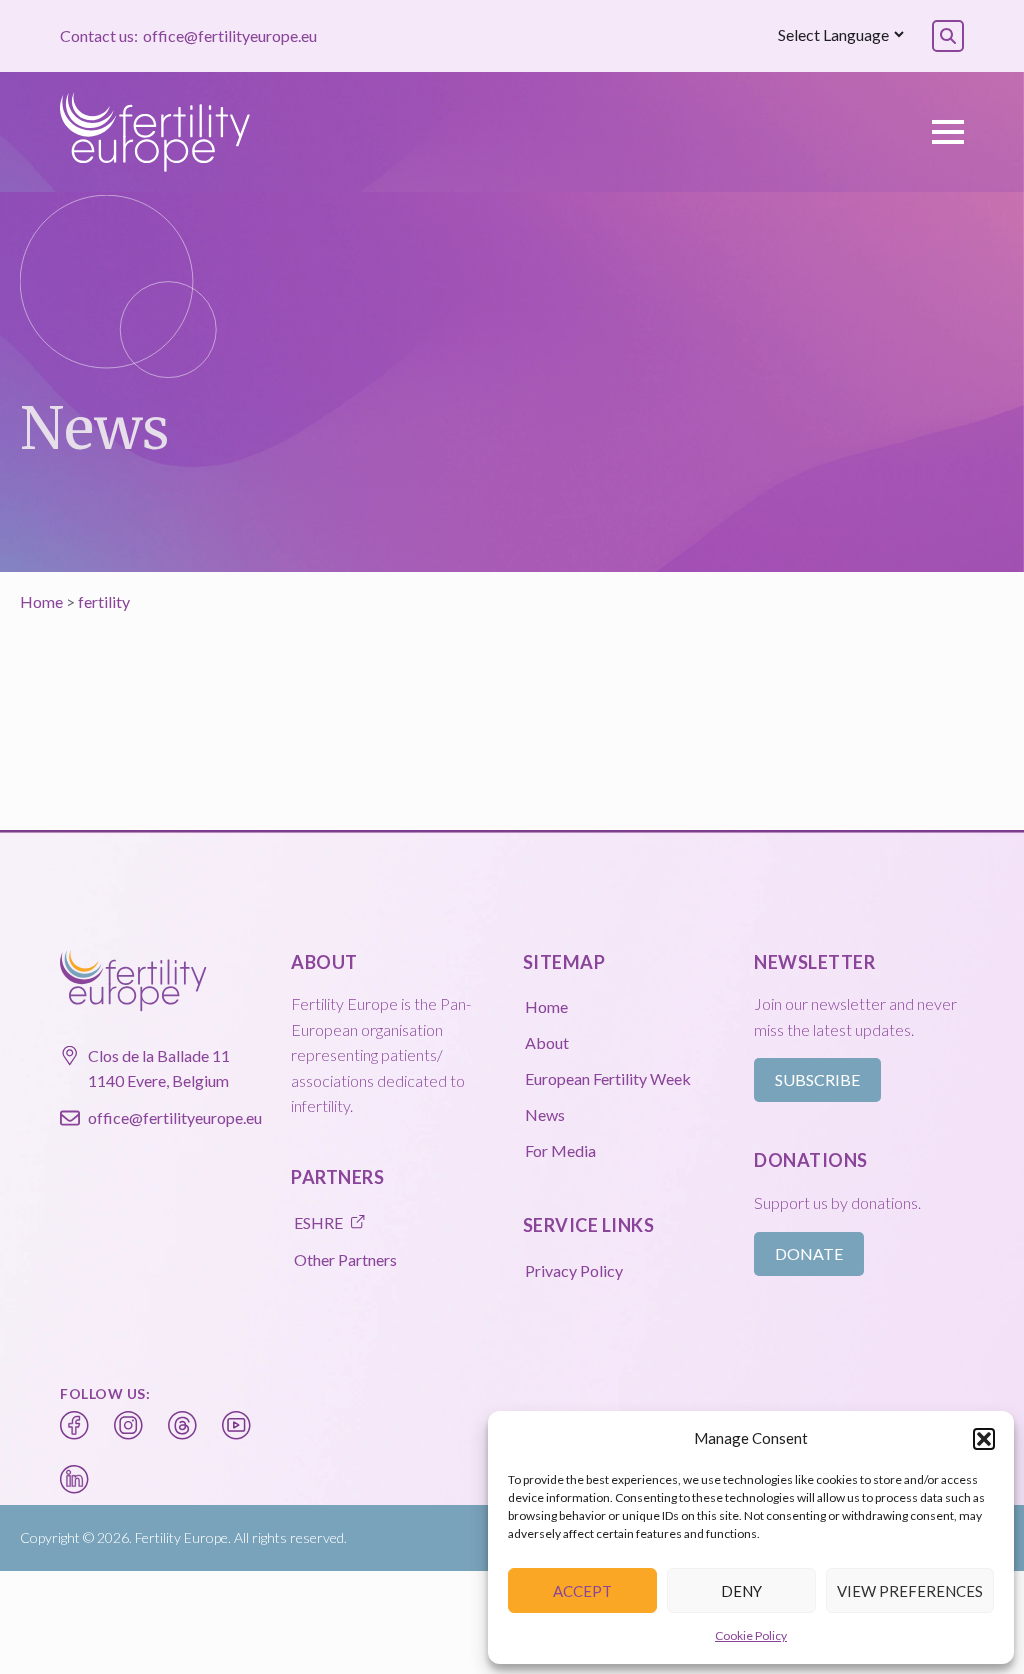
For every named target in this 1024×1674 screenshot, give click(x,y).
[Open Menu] (948, 132)
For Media (560, 1150)
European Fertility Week (608, 1078)
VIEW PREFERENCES (910, 1591)
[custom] (75, 1426)
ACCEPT (582, 1591)
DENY (741, 1591)
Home (41, 601)
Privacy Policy (574, 1270)
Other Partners (345, 1259)
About (547, 1042)
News (545, 1114)
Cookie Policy (751, 1635)
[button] (984, 1439)
